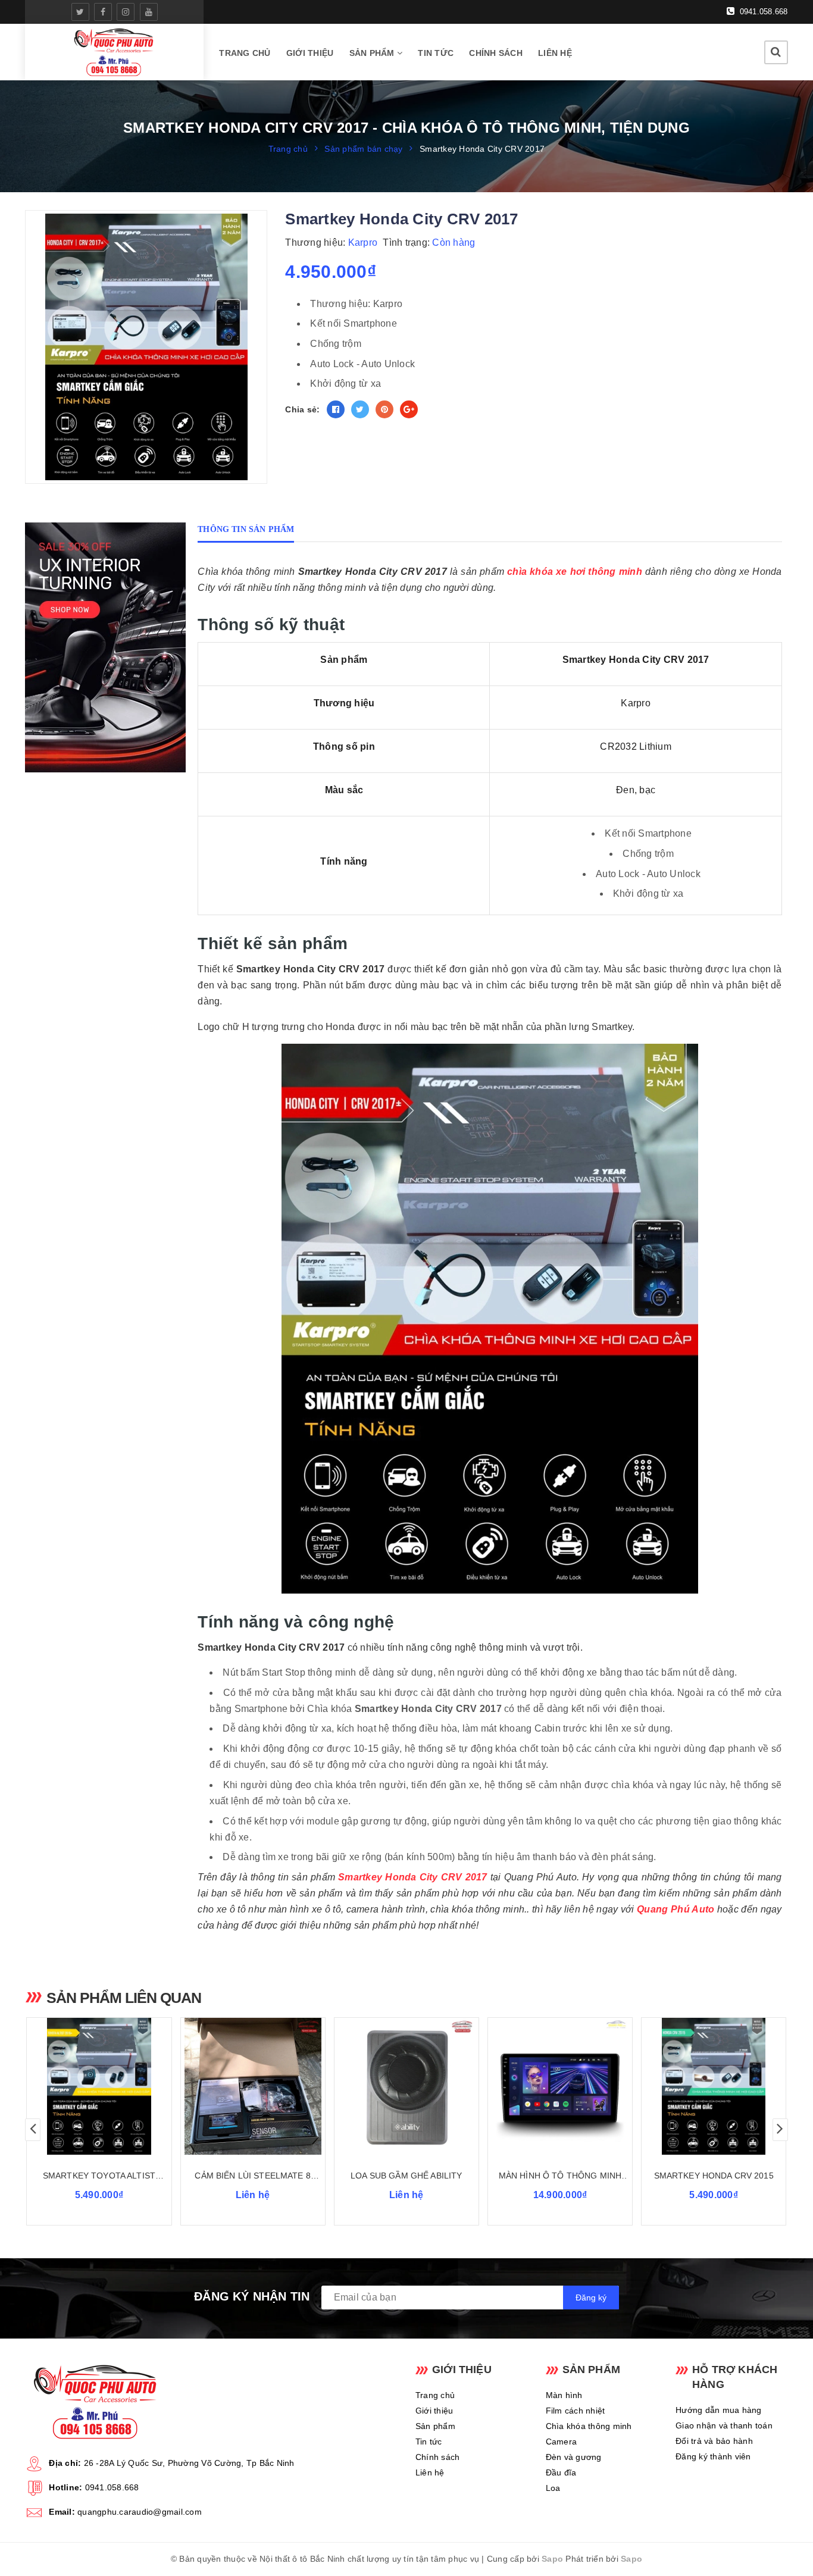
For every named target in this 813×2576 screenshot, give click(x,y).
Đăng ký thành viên (713, 2456)
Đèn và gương (574, 2457)
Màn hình (564, 2395)
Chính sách (496, 53)
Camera (562, 2442)
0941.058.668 (762, 12)
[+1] (409, 409)
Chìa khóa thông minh (589, 2426)
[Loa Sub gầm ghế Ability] (406, 2086)
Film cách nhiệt (576, 2411)
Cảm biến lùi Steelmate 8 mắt (252, 2176)
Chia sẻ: (302, 409)
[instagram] (126, 12)
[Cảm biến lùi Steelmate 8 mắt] (253, 2086)
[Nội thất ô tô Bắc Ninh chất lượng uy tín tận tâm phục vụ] (115, 52)
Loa (553, 2488)
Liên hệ (555, 53)
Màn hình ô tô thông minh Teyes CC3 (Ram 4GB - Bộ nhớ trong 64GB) (560, 2176)
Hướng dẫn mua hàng (719, 2410)
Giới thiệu (310, 53)
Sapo (552, 2559)
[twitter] (80, 12)
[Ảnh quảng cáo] (108, 647)
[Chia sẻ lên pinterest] (384, 409)
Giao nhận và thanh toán (724, 2425)
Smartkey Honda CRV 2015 (714, 2176)
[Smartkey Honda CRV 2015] (714, 2086)
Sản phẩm (373, 53)
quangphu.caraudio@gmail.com (140, 2512)
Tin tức (436, 53)
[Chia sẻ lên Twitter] (360, 409)
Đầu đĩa (561, 2472)
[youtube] (149, 12)
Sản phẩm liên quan (124, 1998)
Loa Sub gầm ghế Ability (406, 2176)
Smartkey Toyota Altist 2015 (99, 2176)
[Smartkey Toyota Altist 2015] (99, 2086)
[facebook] (103, 12)
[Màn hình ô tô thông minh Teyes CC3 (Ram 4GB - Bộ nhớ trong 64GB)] (560, 2086)
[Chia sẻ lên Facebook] (336, 409)
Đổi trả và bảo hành (714, 2441)
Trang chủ (245, 53)
